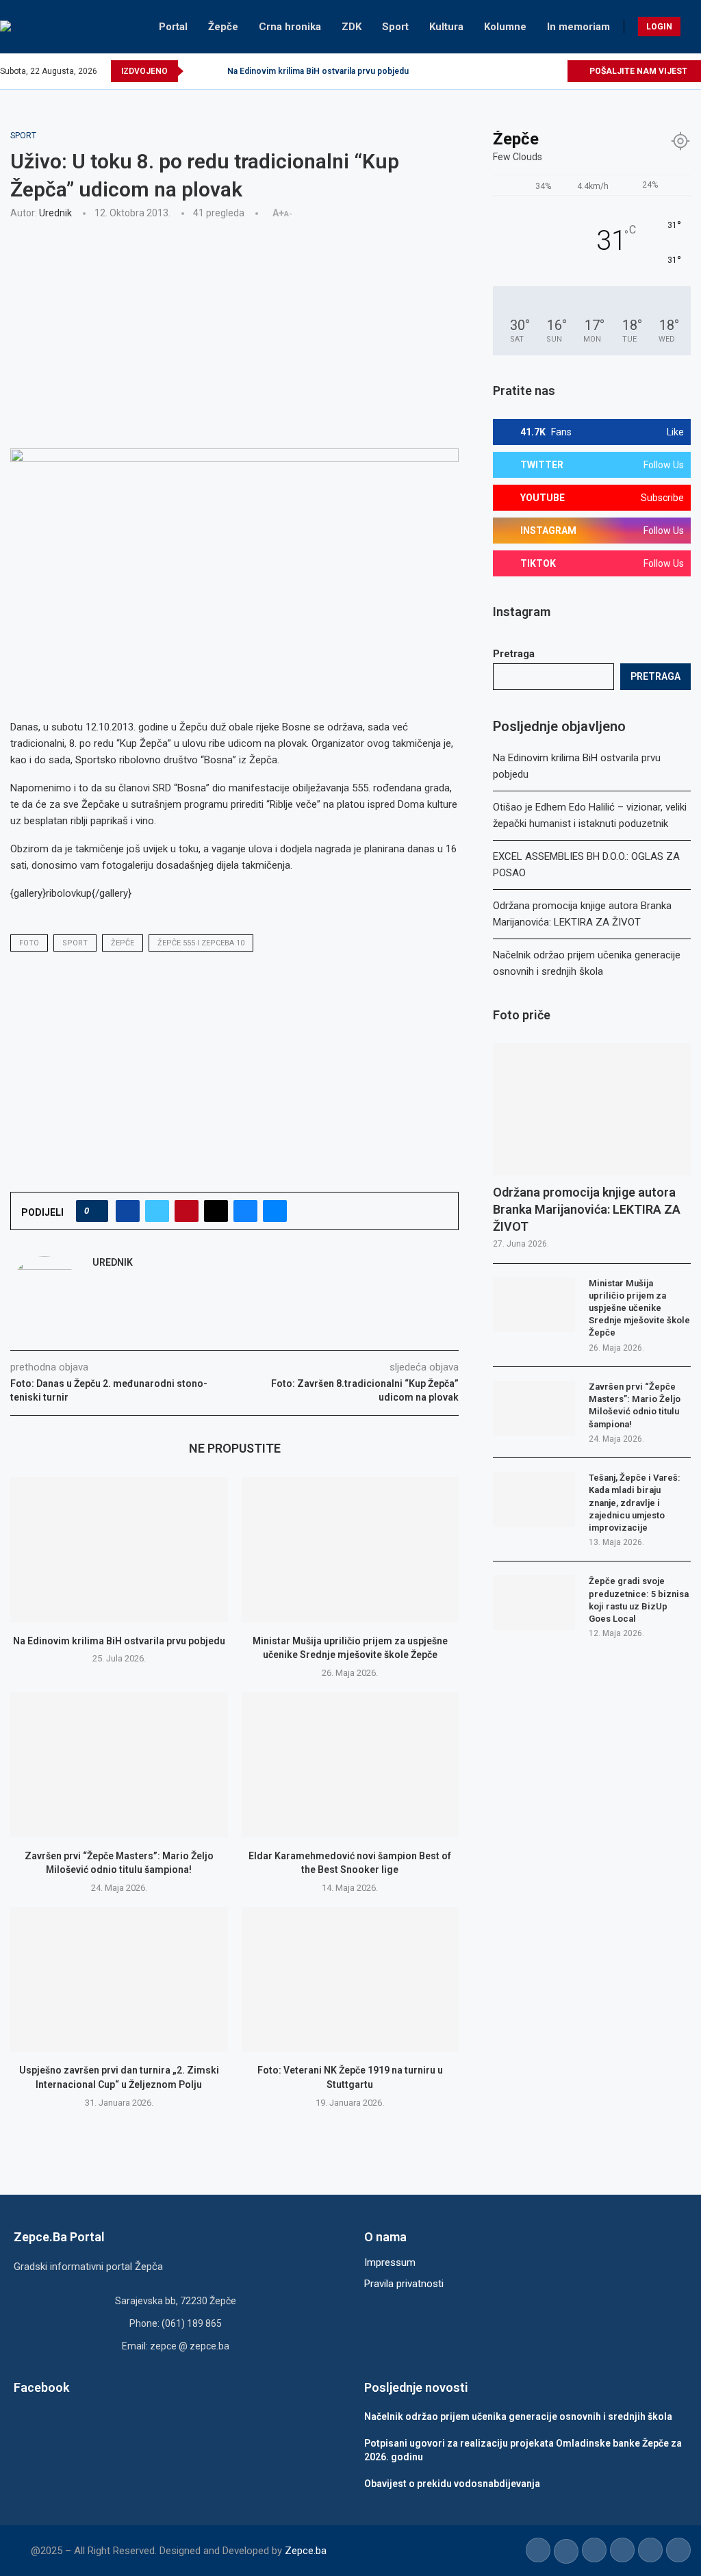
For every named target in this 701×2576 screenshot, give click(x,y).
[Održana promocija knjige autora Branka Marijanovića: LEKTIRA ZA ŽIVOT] (592, 1109)
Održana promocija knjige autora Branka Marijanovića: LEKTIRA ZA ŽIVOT (587, 1209)
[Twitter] (493, 71)
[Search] (694, 27)
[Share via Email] (275, 1211)
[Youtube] (525, 71)
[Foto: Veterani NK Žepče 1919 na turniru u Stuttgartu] (350, 1980)
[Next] (214, 71)
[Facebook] (477, 71)
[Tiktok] (540, 71)
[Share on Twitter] (157, 1211)
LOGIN (659, 27)
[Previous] (196, 71)
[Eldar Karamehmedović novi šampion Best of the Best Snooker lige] (350, 1765)
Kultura (446, 27)
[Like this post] (96, 1211)
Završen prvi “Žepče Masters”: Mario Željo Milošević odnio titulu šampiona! (635, 1405)
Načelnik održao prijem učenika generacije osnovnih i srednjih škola (518, 2416)
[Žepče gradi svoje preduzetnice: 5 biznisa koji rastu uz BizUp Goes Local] (534, 1603)
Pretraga (514, 654)
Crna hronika (290, 27)
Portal (173, 27)
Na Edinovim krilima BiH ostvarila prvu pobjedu (318, 71)
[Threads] (556, 71)
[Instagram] (509, 71)
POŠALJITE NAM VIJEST (637, 71)
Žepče (223, 27)
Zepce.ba (306, 2551)
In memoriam (578, 27)
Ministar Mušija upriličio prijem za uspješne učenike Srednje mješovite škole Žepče (639, 1308)
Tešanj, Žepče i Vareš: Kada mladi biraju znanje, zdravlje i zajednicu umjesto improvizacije (635, 1503)
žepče (123, 943)
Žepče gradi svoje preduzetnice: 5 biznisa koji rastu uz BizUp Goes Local (639, 1600)
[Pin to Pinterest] (187, 1211)
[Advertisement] (234, 332)
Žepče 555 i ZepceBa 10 (201, 943)
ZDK (352, 27)
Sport (395, 27)
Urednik (55, 213)
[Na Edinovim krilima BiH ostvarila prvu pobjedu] (119, 1550)
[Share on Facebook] (128, 1211)
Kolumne (505, 27)
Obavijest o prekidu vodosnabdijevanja (452, 2484)
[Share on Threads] (216, 1211)
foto (29, 943)
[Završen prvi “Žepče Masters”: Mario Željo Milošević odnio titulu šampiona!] (119, 1765)
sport (75, 943)
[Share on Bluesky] (245, 1211)
